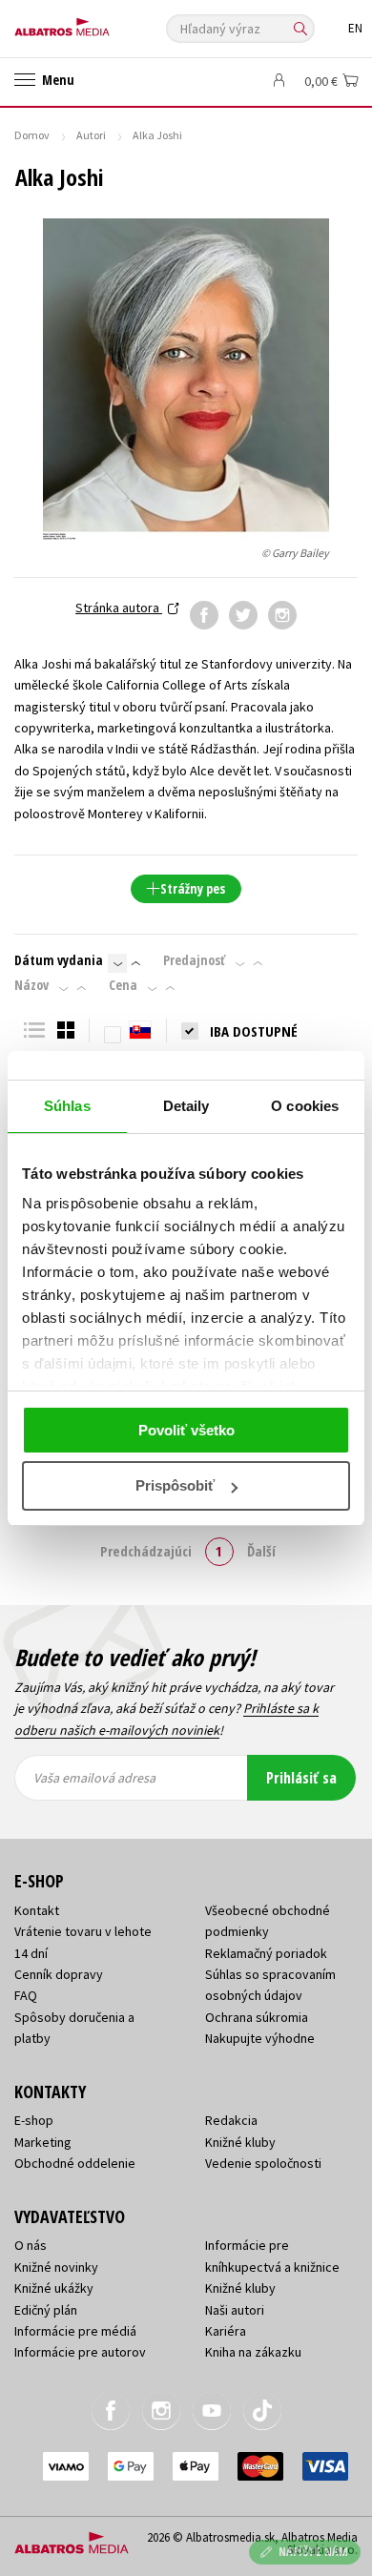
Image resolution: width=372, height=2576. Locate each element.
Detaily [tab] (186, 1106)
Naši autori (235, 2310)
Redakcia (231, 2120)
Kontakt (37, 1910)
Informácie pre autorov (80, 2352)
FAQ (26, 1995)
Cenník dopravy (59, 1974)
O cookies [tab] (305, 1106)
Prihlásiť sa (301, 1778)
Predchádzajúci (146, 1551)
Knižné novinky (56, 2267)
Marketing (43, 2142)
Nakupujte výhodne (260, 2038)
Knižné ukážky (54, 2288)
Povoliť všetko (186, 1430)
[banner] (100, 22)
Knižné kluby (240, 2142)
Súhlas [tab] (67, 1106)
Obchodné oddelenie (75, 2163)
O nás (31, 2245)
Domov (32, 135)
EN (355, 28)
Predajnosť (194, 960)
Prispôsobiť (175, 1485)
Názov (31, 985)
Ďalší (261, 1551)
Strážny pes (193, 888)
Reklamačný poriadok (266, 1953)
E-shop (34, 2120)
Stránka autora (119, 608)
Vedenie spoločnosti (263, 2163)
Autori (91, 135)
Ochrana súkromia (257, 2017)
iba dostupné (254, 1031)
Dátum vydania (59, 960)
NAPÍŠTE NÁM (314, 2552)
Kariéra (226, 2331)
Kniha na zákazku (253, 2352)
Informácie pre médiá (75, 2331)
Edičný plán (46, 2310)
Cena (123, 985)
